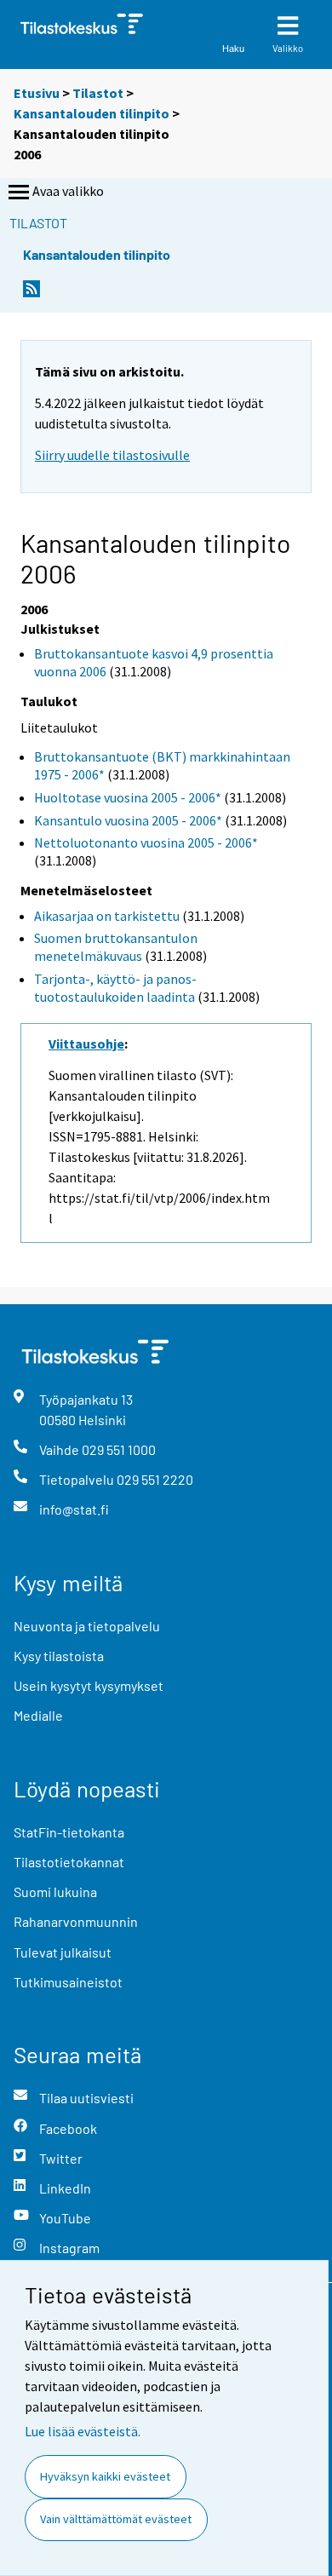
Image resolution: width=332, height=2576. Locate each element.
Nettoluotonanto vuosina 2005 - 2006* (146, 842)
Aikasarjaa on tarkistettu (107, 916)
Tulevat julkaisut (63, 1952)
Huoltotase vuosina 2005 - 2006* (128, 797)
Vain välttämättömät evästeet (116, 2519)
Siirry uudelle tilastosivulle (112, 455)
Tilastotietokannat (69, 1862)
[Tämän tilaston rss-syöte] (31, 293)
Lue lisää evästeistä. (83, 2431)
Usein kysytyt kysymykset (89, 1685)
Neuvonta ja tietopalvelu (87, 1626)
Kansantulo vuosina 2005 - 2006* (128, 820)
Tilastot (98, 93)
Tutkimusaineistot (68, 1982)
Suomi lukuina (55, 1892)
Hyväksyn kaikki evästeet (105, 2476)
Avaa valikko (68, 191)
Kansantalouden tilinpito (92, 113)
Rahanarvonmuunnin (76, 1921)
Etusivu (37, 93)
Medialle (38, 1715)
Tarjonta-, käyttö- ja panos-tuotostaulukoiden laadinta (115, 988)
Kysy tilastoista (59, 1656)
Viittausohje (86, 1044)
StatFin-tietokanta (69, 1832)
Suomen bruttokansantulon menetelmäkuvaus (116, 947)
